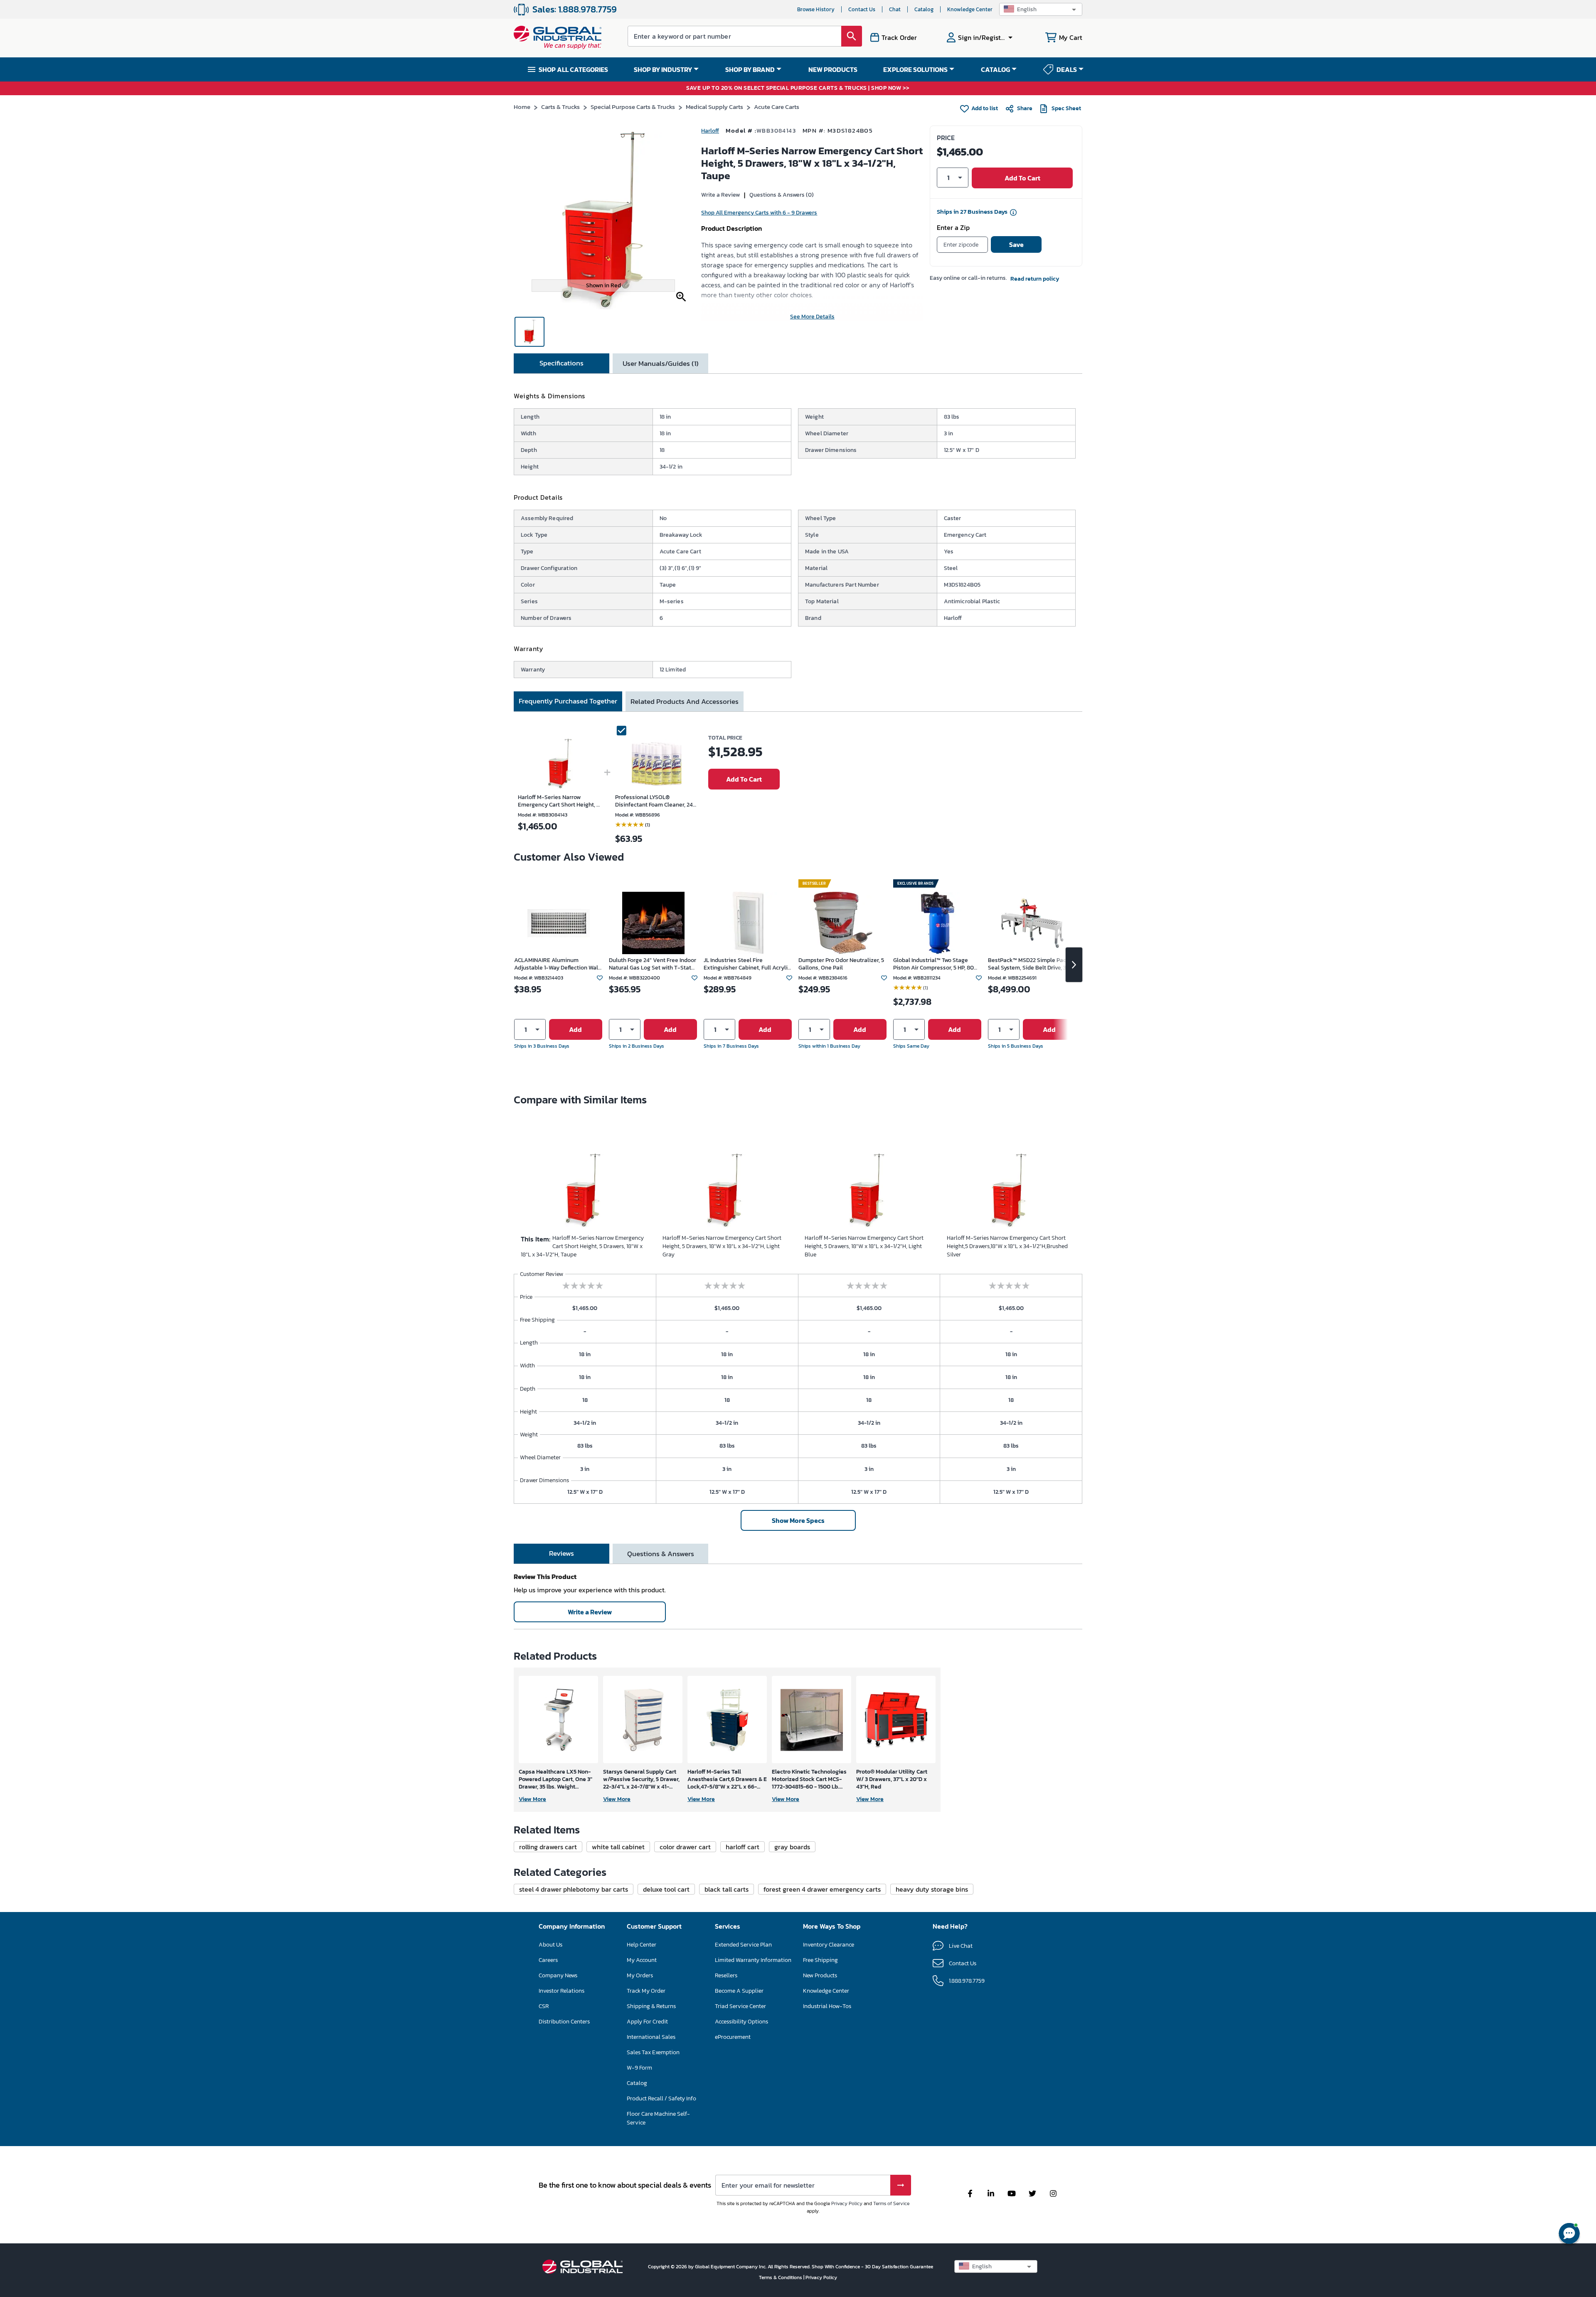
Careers (548, 1960)
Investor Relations (562, 1991)
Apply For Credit (647, 2022)
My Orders (640, 1975)
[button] (1041, 9)
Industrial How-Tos (827, 2006)
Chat (895, 9)
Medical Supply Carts (714, 107)
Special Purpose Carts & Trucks (633, 107)
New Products (820, 1975)
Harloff (710, 131)
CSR (544, 2006)
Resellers (726, 1975)
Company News (558, 1975)
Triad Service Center (740, 2006)
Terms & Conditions (781, 2277)
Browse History (816, 9)
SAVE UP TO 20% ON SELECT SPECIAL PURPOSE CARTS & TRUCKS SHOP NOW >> (798, 88)
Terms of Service (891, 2203)
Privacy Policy (847, 2203)
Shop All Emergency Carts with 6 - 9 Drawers (759, 213)
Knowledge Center (970, 9)
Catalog (924, 9)
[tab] (562, 363)
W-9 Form (639, 2068)
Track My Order (646, 1991)
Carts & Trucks (560, 107)
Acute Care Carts (777, 107)
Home (522, 107)
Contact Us (862, 9)
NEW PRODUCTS (833, 69)
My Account (642, 1960)
